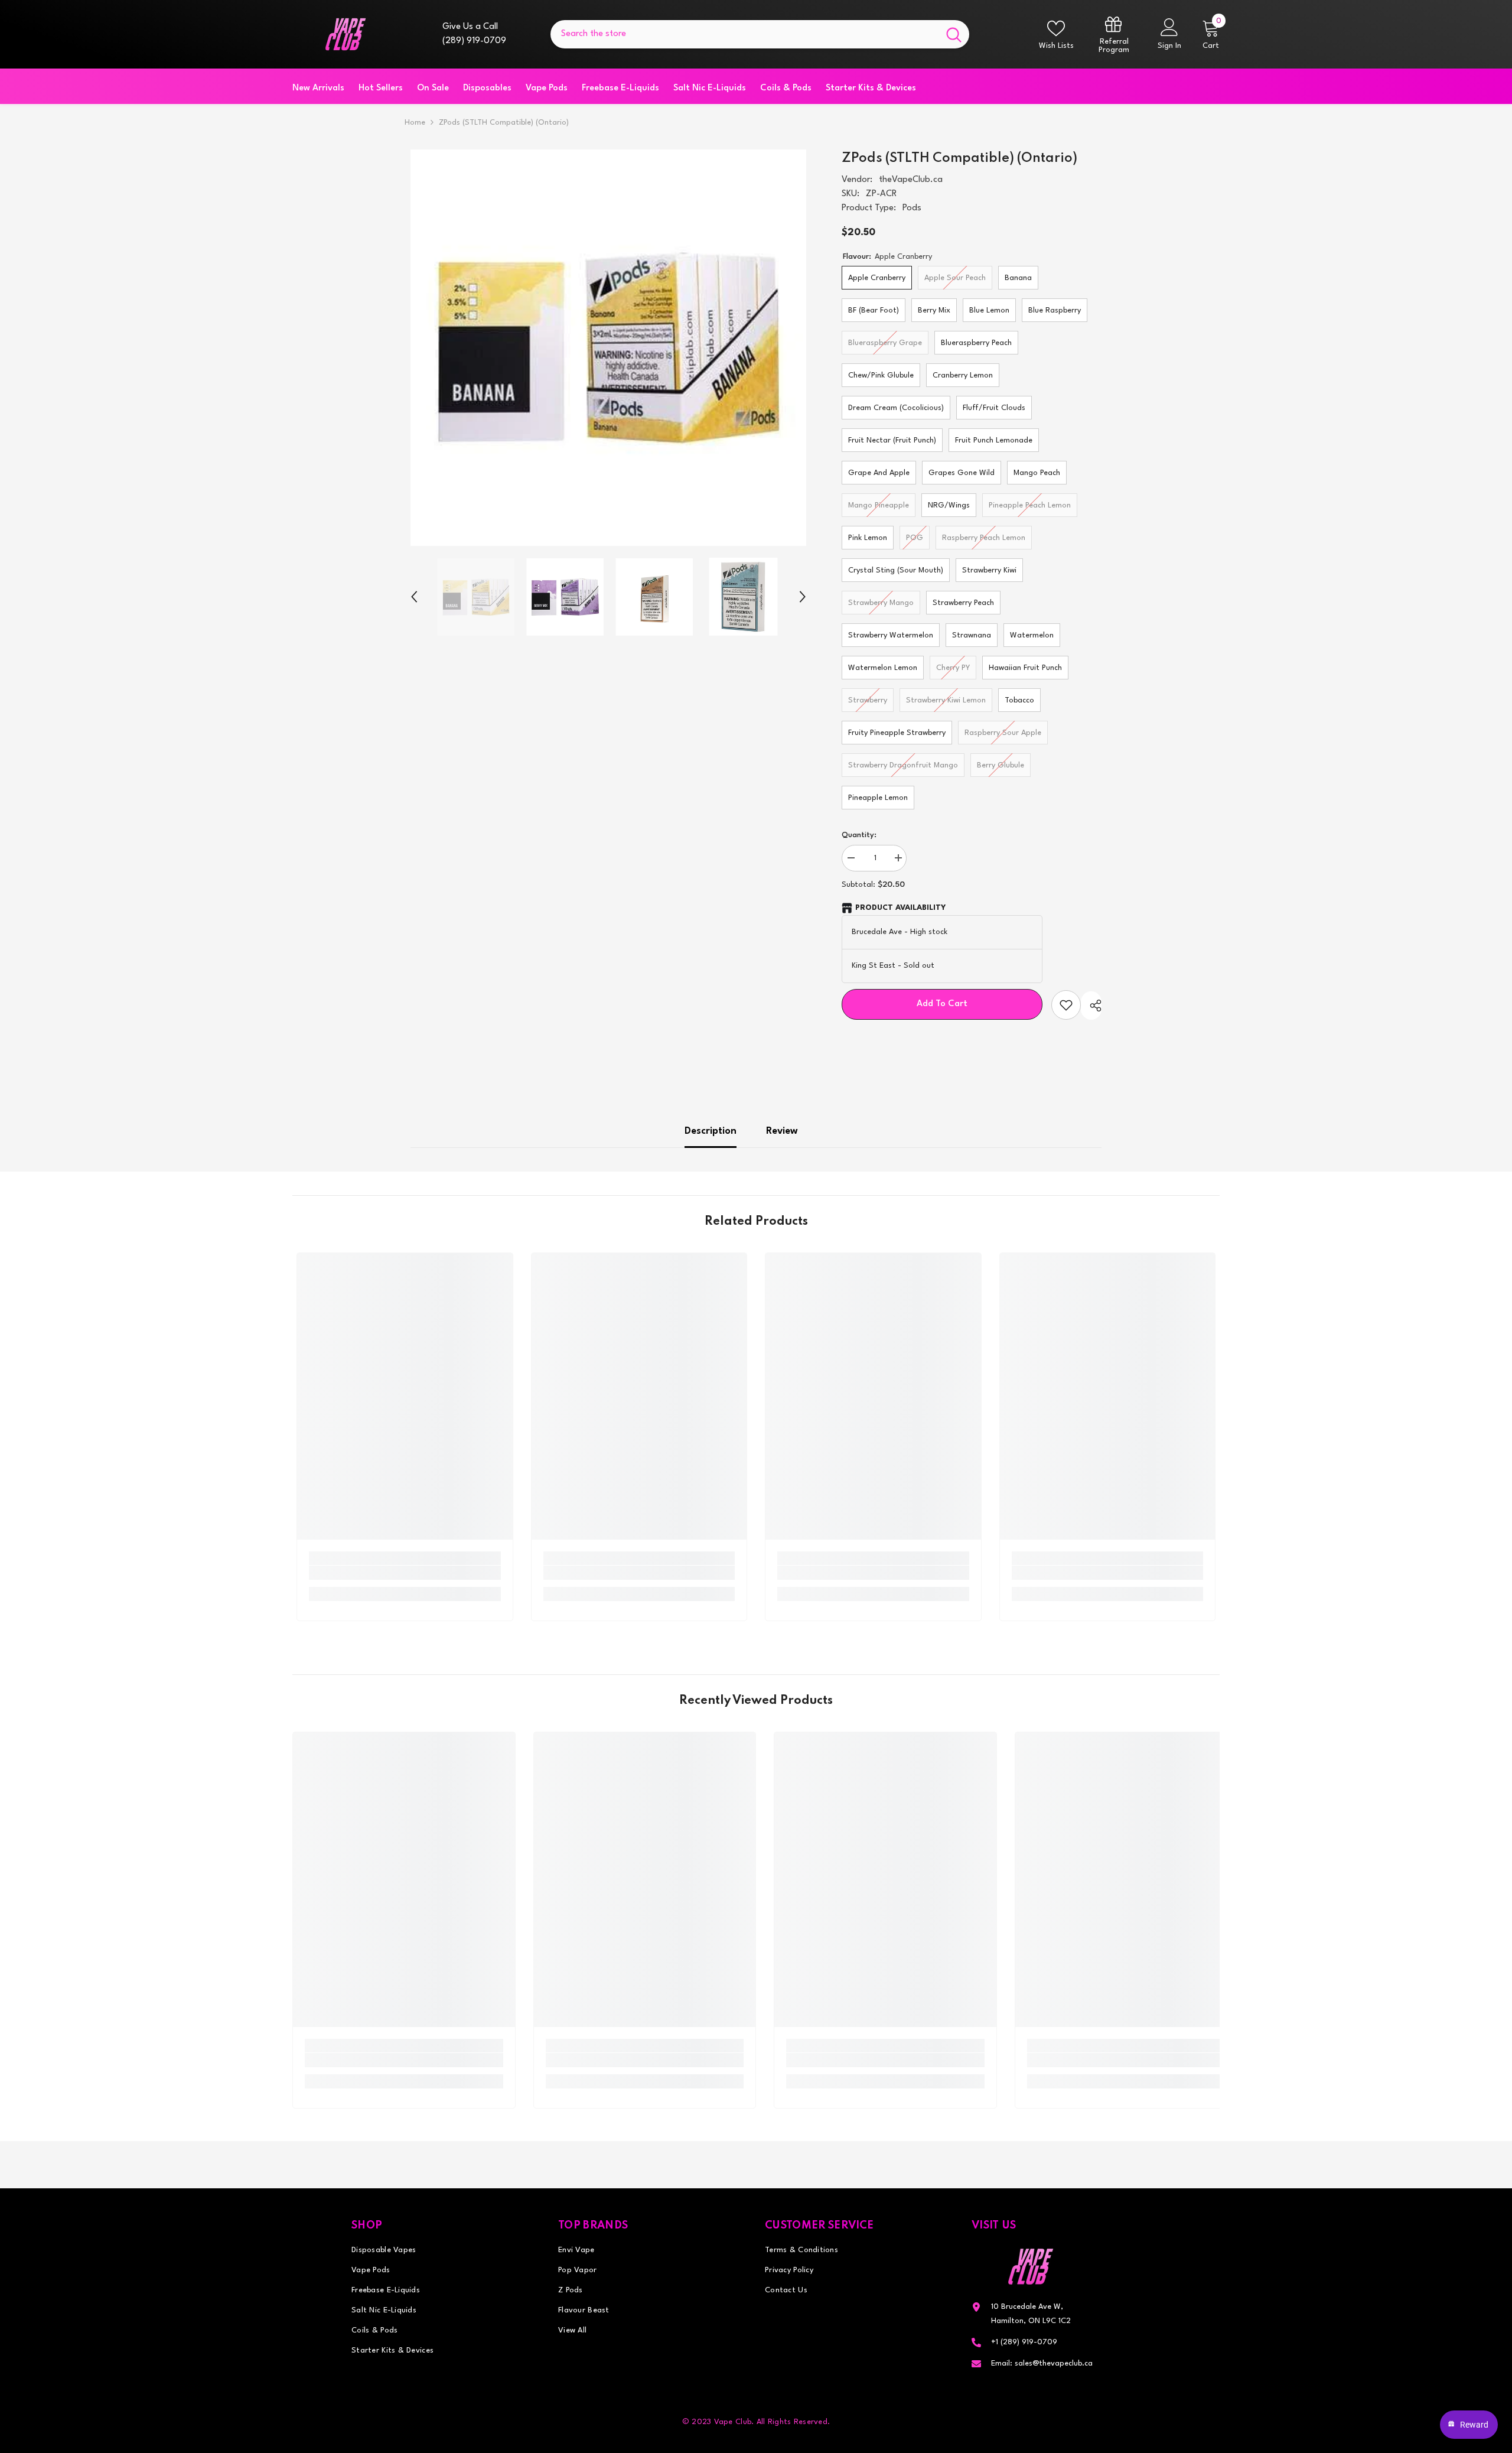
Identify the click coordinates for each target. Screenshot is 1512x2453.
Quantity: (859, 835)
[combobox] (744, 34)
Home (415, 123)
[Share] (1091, 1006)
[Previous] (414, 597)
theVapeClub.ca (911, 180)
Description (711, 1131)
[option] (609, 348)
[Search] (760, 34)
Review (782, 1131)
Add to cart (943, 1004)
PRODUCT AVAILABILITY (900, 908)
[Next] (803, 597)
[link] (405, 1573)
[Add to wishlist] (1066, 1005)
